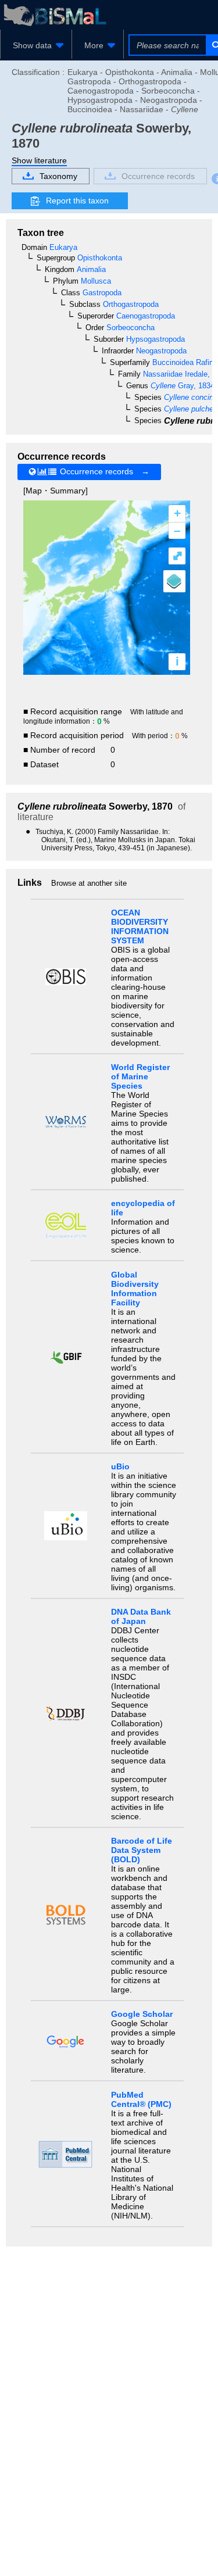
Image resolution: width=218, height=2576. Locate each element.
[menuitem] (36, 45)
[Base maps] (174, 581)
